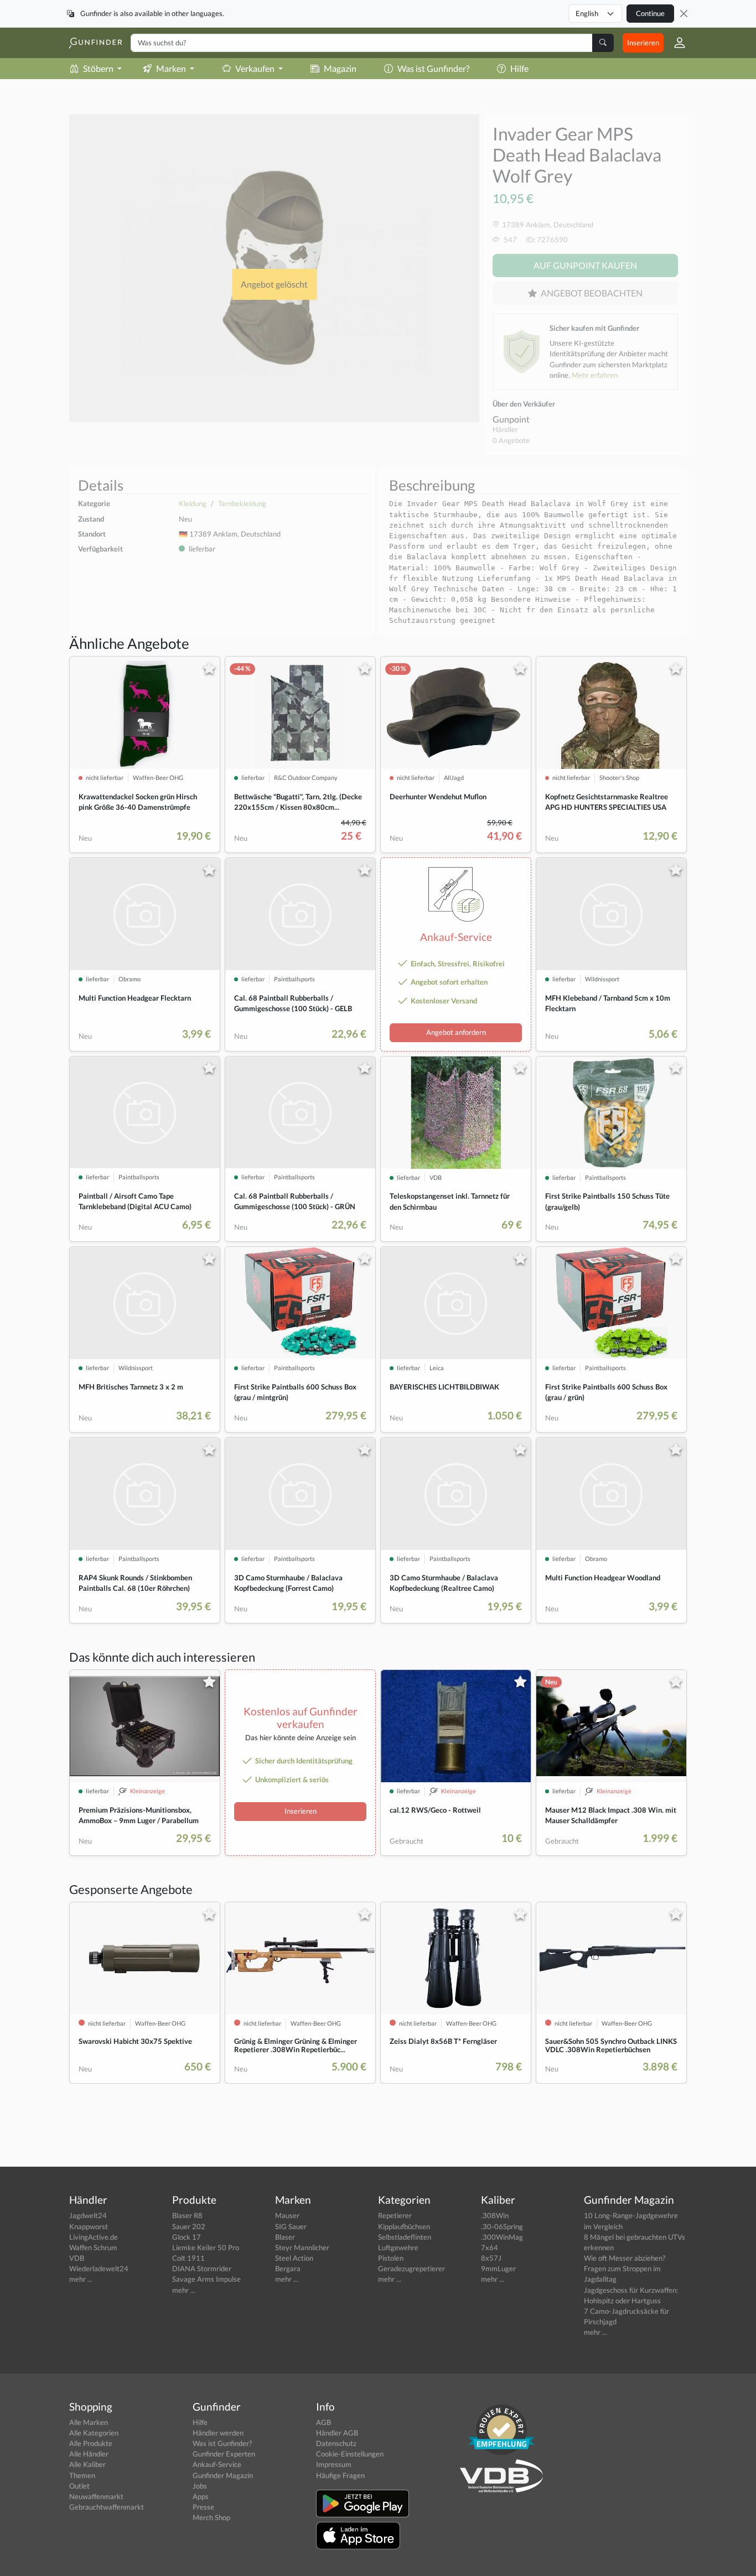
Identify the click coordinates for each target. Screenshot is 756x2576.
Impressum (334, 2464)
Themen (82, 2475)
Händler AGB (337, 2433)
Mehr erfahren (595, 375)
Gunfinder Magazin (223, 2475)
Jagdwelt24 (88, 2215)
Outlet (79, 2486)
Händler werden (218, 2433)
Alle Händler (89, 2454)
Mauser (287, 2215)
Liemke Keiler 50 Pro (206, 2247)
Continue (650, 13)
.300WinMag (502, 2237)
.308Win (495, 2215)
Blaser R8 (187, 2215)
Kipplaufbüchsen (404, 2226)
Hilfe (519, 68)
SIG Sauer (291, 2226)
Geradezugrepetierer (411, 2268)
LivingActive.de (94, 2237)
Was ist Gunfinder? (433, 68)
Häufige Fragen (340, 2475)
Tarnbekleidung (242, 503)
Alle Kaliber (87, 2464)
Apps (201, 2496)
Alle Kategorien (94, 2433)
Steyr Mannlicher (302, 2247)
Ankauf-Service (217, 2464)
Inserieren (643, 43)
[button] (675, 43)
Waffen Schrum (93, 2247)
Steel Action (294, 2258)
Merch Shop (211, 2517)
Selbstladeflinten (405, 2237)
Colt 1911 (188, 2258)
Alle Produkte (91, 2443)
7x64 (490, 2247)
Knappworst (89, 2226)
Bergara (288, 2268)
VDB (77, 2258)
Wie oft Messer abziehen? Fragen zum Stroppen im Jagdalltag (625, 2268)
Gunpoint (511, 419)
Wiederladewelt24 (99, 2268)
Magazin (340, 68)
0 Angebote (511, 440)
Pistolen (391, 2258)
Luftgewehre (398, 2247)
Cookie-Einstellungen (350, 2454)
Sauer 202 (189, 2226)
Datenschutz (336, 2443)
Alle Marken (89, 2422)
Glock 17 (187, 2237)
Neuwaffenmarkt (96, 2496)
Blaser (285, 2237)
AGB (323, 2422)
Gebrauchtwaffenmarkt (107, 2507)
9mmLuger (498, 2268)
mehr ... (81, 2279)
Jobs (200, 2486)
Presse (203, 2507)
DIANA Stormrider (202, 2268)
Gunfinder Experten (224, 2454)
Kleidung (193, 503)
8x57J (491, 2258)
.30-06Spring (502, 2226)
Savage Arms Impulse (206, 2279)
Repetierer (395, 2215)
